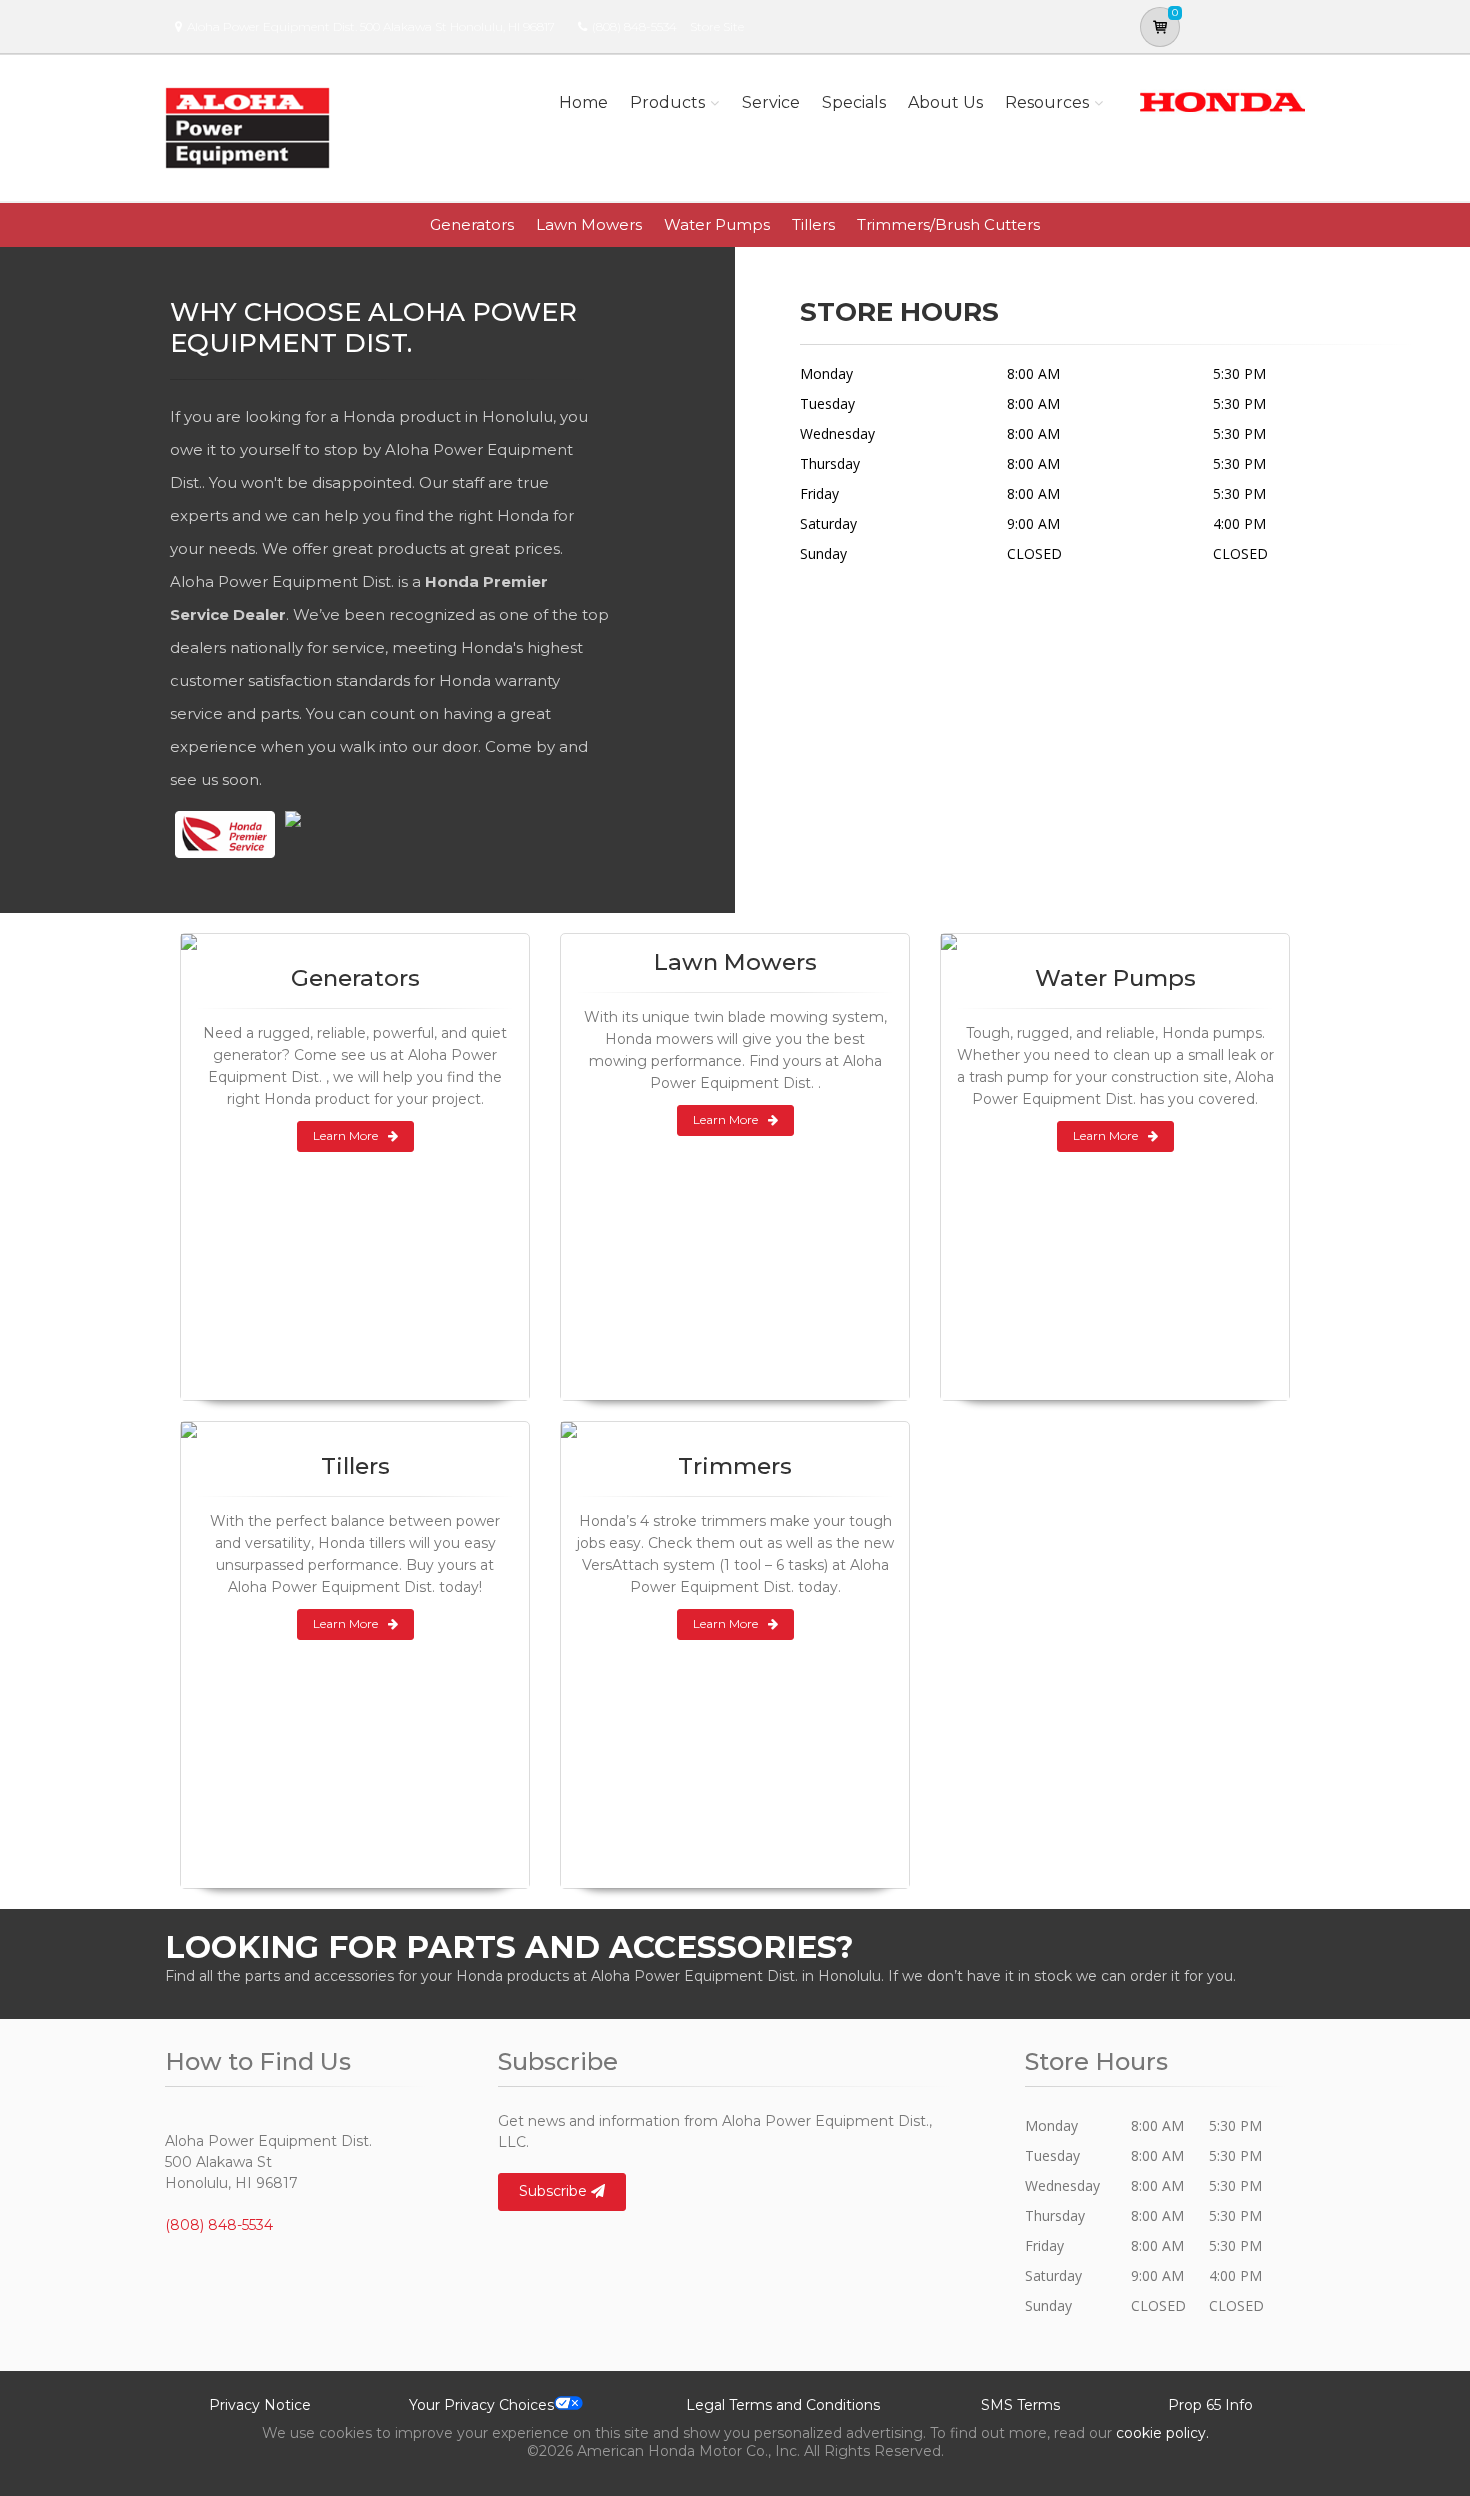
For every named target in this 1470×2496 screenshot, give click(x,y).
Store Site (717, 26)
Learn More (345, 1135)
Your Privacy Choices (481, 2405)
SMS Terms (1020, 2405)
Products (667, 102)
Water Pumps (717, 224)
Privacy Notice (260, 2405)
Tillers (813, 224)
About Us (945, 102)
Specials (854, 102)
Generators (472, 224)
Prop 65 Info (1210, 2405)
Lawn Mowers (589, 224)
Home (583, 102)
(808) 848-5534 (634, 26)
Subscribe (555, 2191)
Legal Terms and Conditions (783, 2405)
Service (771, 102)
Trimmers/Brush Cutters (948, 224)
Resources (1047, 102)
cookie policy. (1162, 2433)
